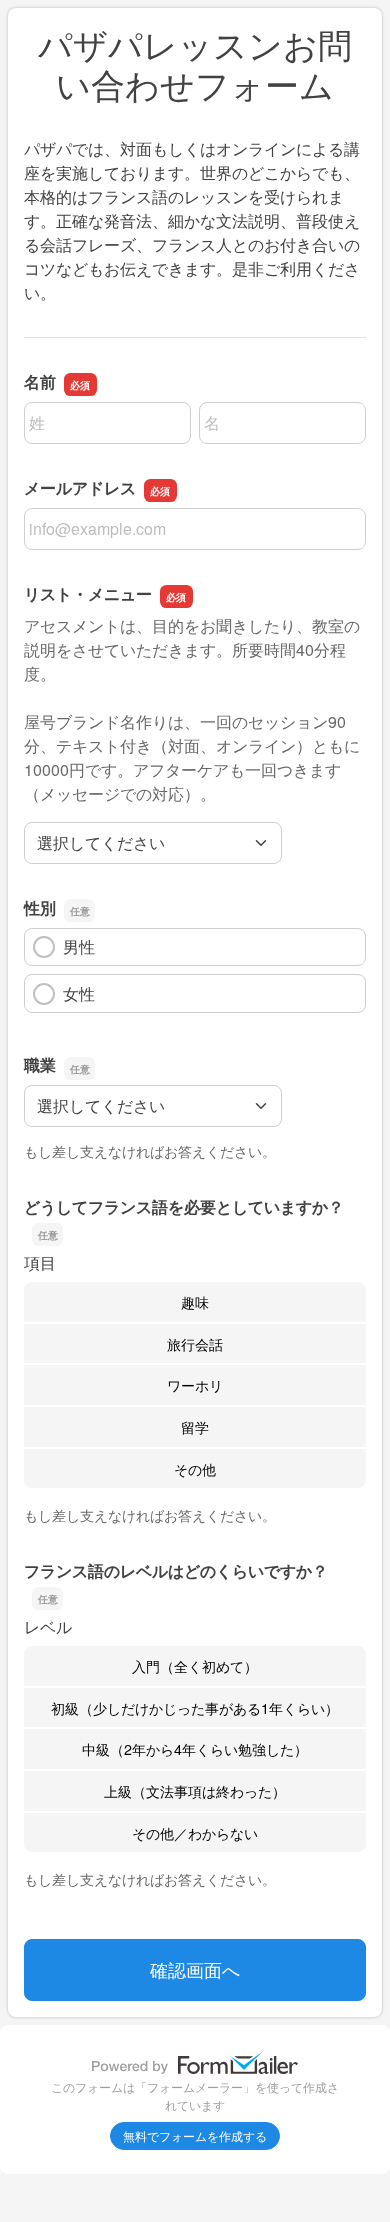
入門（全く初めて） (195, 1665)
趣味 (195, 1301)
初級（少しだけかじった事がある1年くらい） (195, 1707)
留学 (195, 1426)
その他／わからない (195, 1832)
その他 (195, 1468)
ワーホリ (195, 1384)
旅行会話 (195, 1343)
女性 (79, 993)
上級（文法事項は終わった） (195, 1790)
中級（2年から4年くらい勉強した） (195, 1748)
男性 (79, 946)
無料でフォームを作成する (195, 2135)
